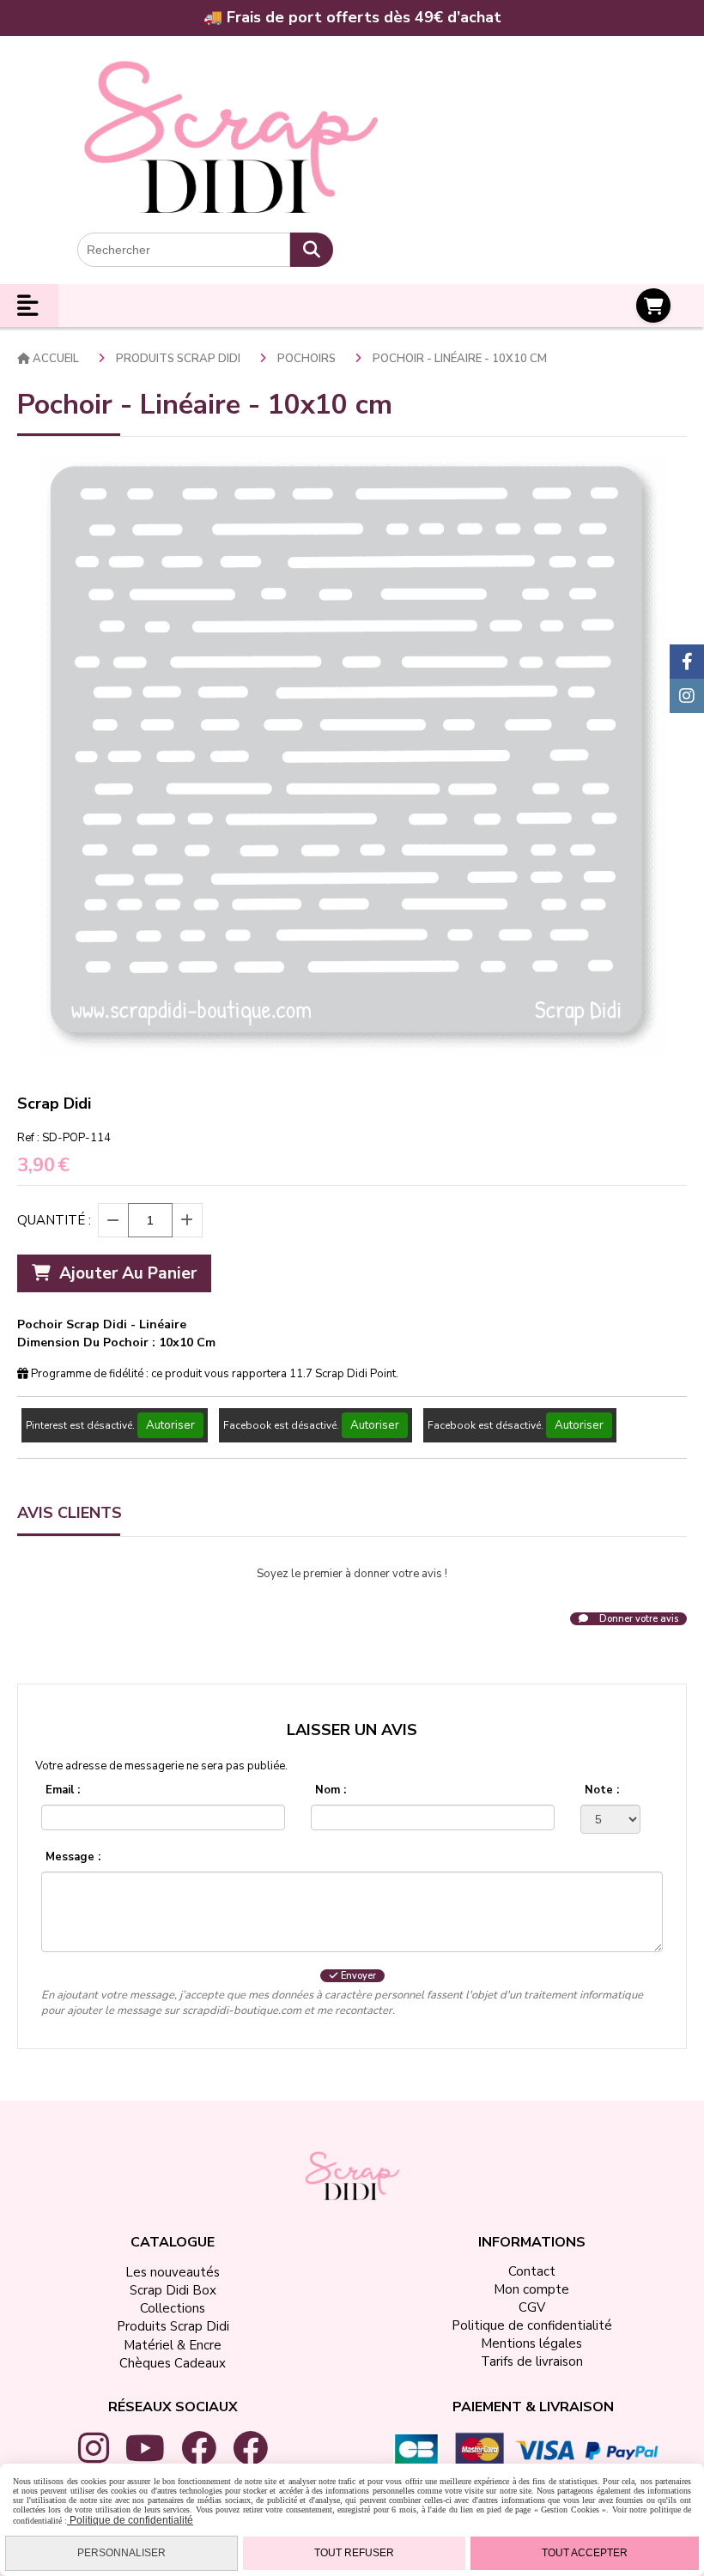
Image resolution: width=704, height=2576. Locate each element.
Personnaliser (121, 2553)
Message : (73, 1857)
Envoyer (357, 1976)
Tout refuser (354, 2553)
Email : (63, 1790)
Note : (602, 1790)
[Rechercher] (312, 250)
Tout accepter (585, 2553)
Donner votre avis (637, 1619)
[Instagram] (687, 696)
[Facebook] (687, 662)
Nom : (331, 1790)
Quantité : (54, 1220)
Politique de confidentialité (130, 2520)
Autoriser (170, 1425)
